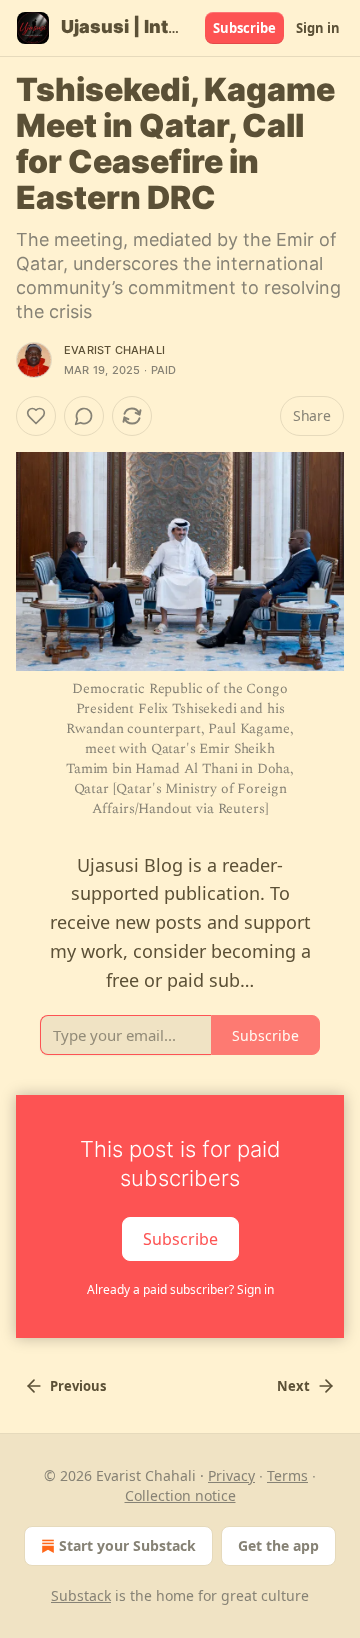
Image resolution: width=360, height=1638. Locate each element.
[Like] (36, 416)
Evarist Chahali (114, 350)
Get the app (278, 1545)
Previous (78, 1386)
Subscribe (244, 28)
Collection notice (180, 1495)
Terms (287, 1475)
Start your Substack (127, 1545)
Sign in (318, 28)
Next (293, 1386)
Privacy (231, 1475)
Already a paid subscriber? (180, 1289)
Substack (81, 1595)
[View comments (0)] (84, 416)
